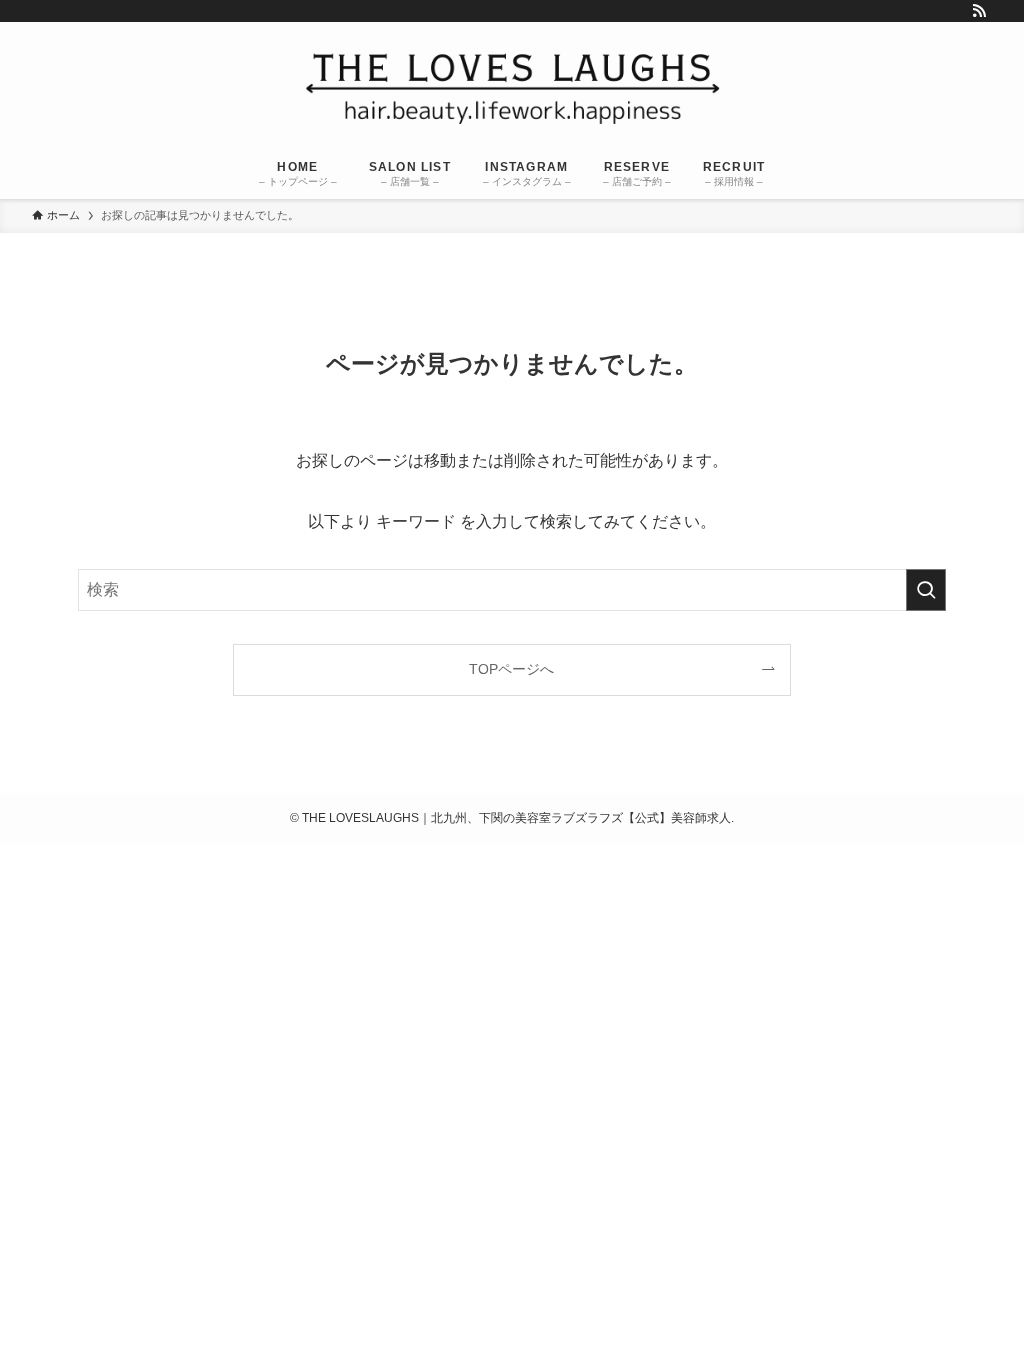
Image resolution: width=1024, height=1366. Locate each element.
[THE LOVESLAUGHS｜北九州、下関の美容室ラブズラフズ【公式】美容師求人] (512, 87)
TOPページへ (511, 669)
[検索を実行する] (926, 590)
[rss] (979, 11)
